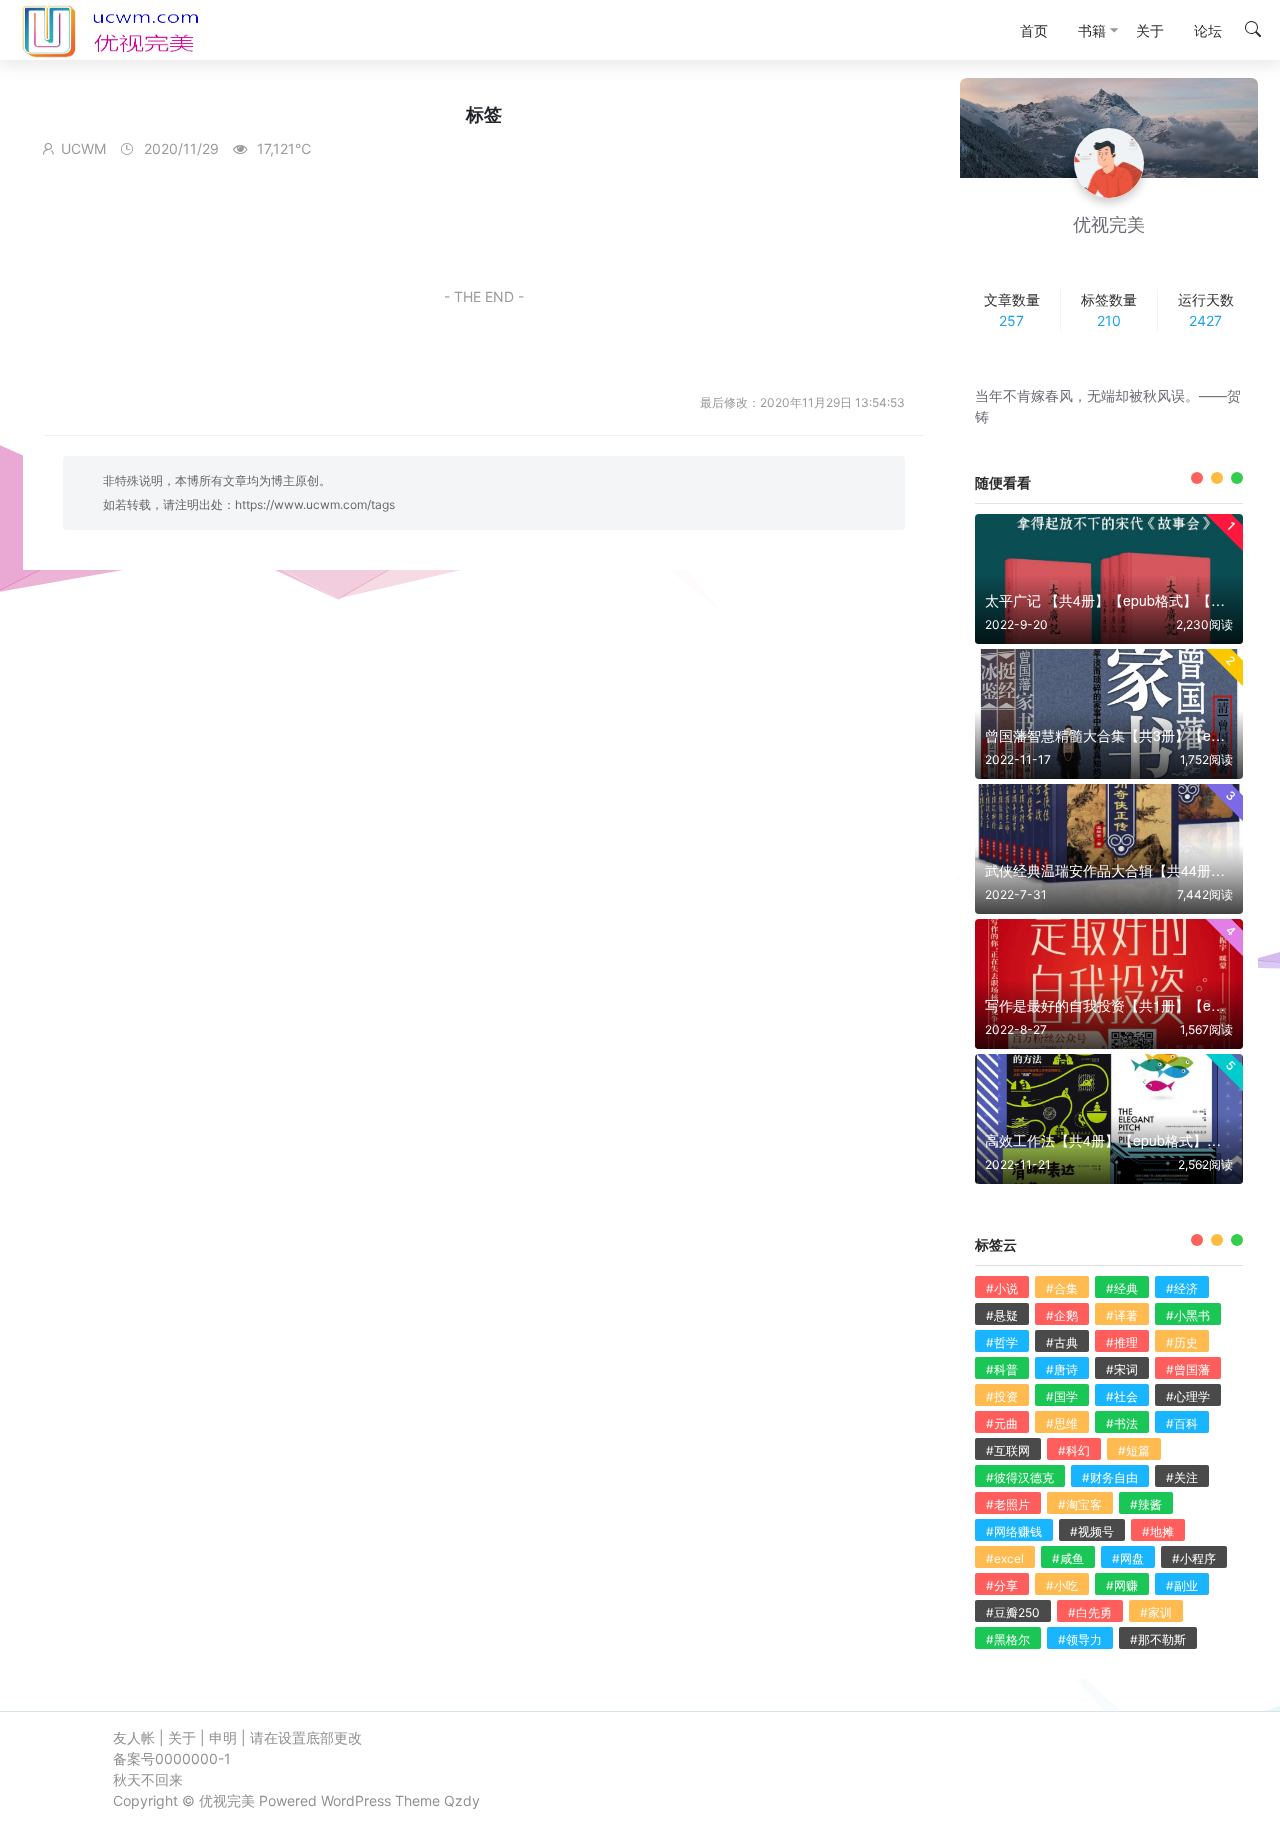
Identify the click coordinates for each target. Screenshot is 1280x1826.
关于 (182, 1737)
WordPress (356, 1800)
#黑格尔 (1008, 1639)
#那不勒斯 (1158, 1639)
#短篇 (1134, 1450)
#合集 (1062, 1288)
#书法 (1122, 1423)
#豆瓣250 (1013, 1612)
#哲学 (1002, 1342)
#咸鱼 (1068, 1558)
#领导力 (1080, 1639)
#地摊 (1158, 1531)
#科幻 (1074, 1450)
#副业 (1182, 1585)
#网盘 (1128, 1558)
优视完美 (227, 1800)
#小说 (1002, 1288)
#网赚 (1122, 1585)
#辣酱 (1146, 1504)
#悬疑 (1002, 1315)
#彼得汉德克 (1020, 1477)
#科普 (1002, 1369)
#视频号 (1092, 1531)
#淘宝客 (1080, 1504)
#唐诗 (1062, 1369)
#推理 (1122, 1342)
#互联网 (1008, 1450)
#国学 (1062, 1396)
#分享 (1002, 1585)
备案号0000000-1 (172, 1758)
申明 (223, 1737)
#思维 (1062, 1423)
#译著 (1122, 1315)
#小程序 (1194, 1558)
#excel (1005, 1558)
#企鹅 (1062, 1315)
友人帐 (134, 1737)
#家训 (1156, 1612)
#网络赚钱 (1014, 1531)
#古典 (1062, 1342)
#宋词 (1122, 1369)
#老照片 (1008, 1504)
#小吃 (1062, 1585)
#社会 (1122, 1396)
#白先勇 (1090, 1612)
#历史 (1182, 1342)
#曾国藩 (1188, 1369)
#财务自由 (1110, 1477)
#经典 (1122, 1288)
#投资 (1002, 1396)
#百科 (1182, 1423)
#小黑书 (1188, 1315)
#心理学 (1188, 1396)
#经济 (1182, 1288)
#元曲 (1002, 1423)
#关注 (1182, 1477)
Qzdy (462, 1800)
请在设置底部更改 (306, 1737)
